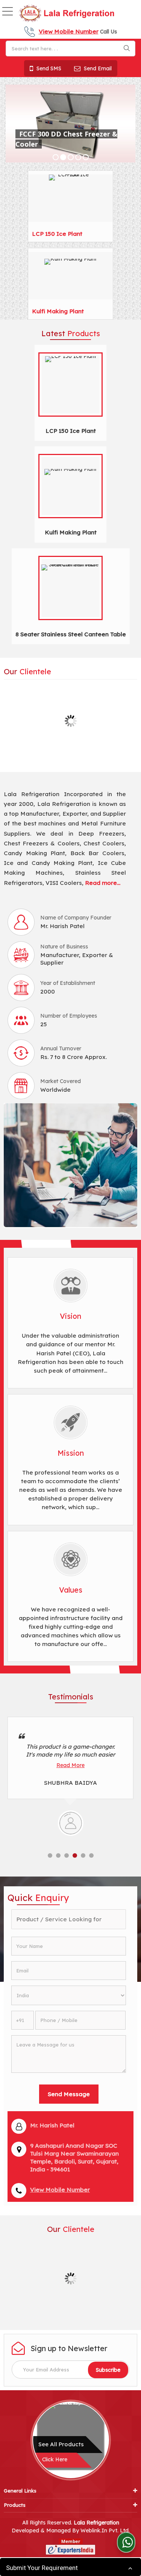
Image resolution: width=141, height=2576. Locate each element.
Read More (70, 1765)
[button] (69, 31)
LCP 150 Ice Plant (57, 234)
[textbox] (70, 49)
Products (15, 2505)
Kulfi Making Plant (58, 311)
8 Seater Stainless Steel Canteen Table (71, 634)
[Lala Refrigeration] (66, 14)
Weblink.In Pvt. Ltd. (105, 2530)
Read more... (103, 883)
